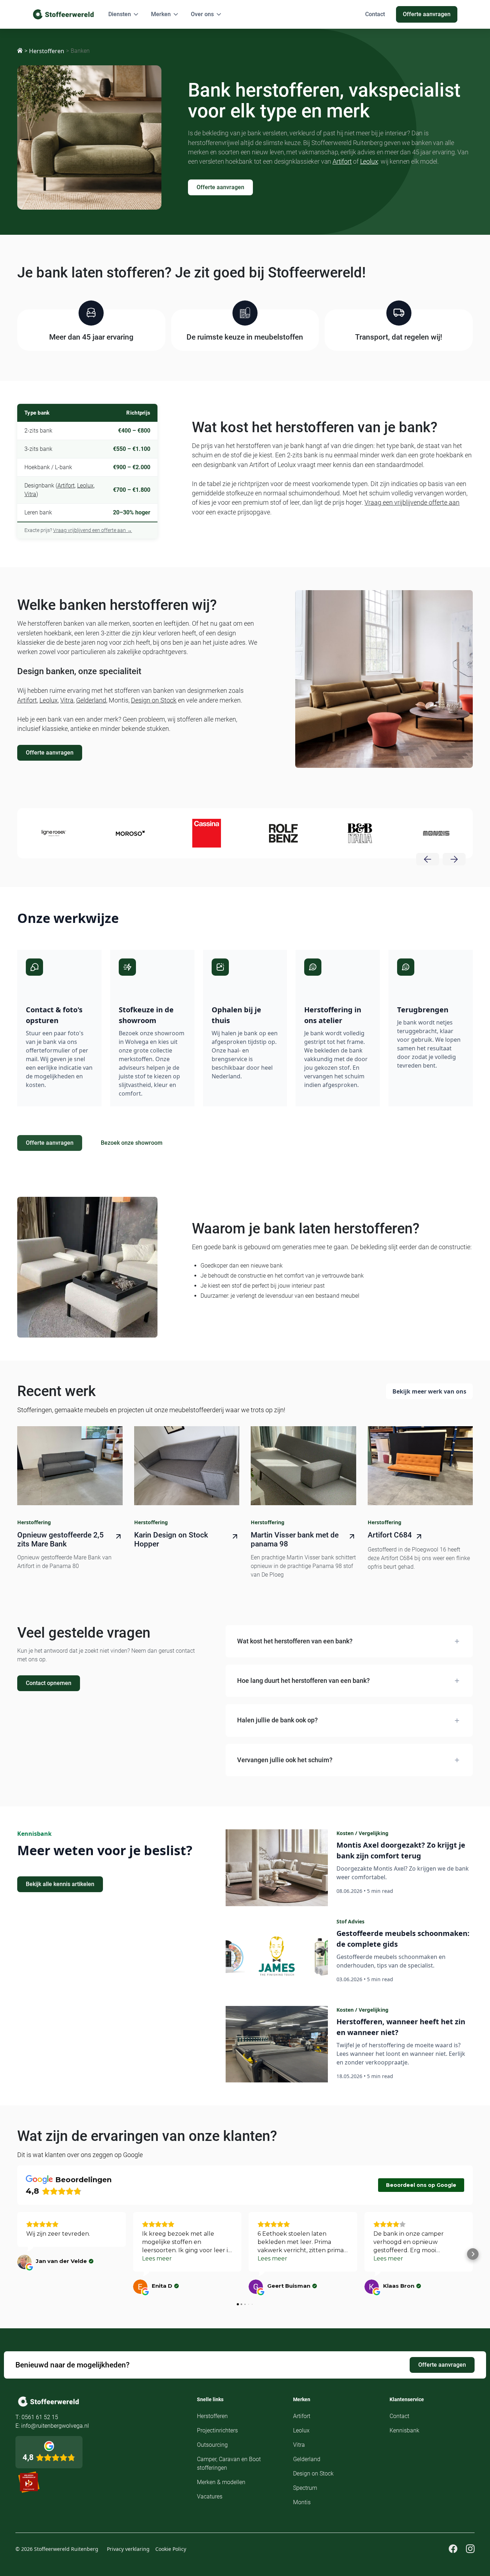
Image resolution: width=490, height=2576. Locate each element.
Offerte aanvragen (220, 187)
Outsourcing (212, 2445)
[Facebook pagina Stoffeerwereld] (453, 2549)
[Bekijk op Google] (24, 2262)
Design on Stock (154, 700)
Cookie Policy (171, 2549)
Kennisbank (404, 2430)
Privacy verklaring (128, 2549)
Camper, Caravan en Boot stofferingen (229, 2463)
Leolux (369, 162)
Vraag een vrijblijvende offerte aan (412, 503)
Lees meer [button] (157, 2258)
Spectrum (305, 2488)
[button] (124, 14)
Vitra (30, 494)
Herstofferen (47, 51)
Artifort (342, 162)
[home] (63, 14)
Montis (302, 2502)
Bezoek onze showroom (132, 1143)
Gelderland (91, 700)
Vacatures (210, 2496)
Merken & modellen (221, 2482)
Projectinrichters (217, 2430)
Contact (399, 2416)
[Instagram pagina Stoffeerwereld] (470, 2549)
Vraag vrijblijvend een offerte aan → (93, 530)
